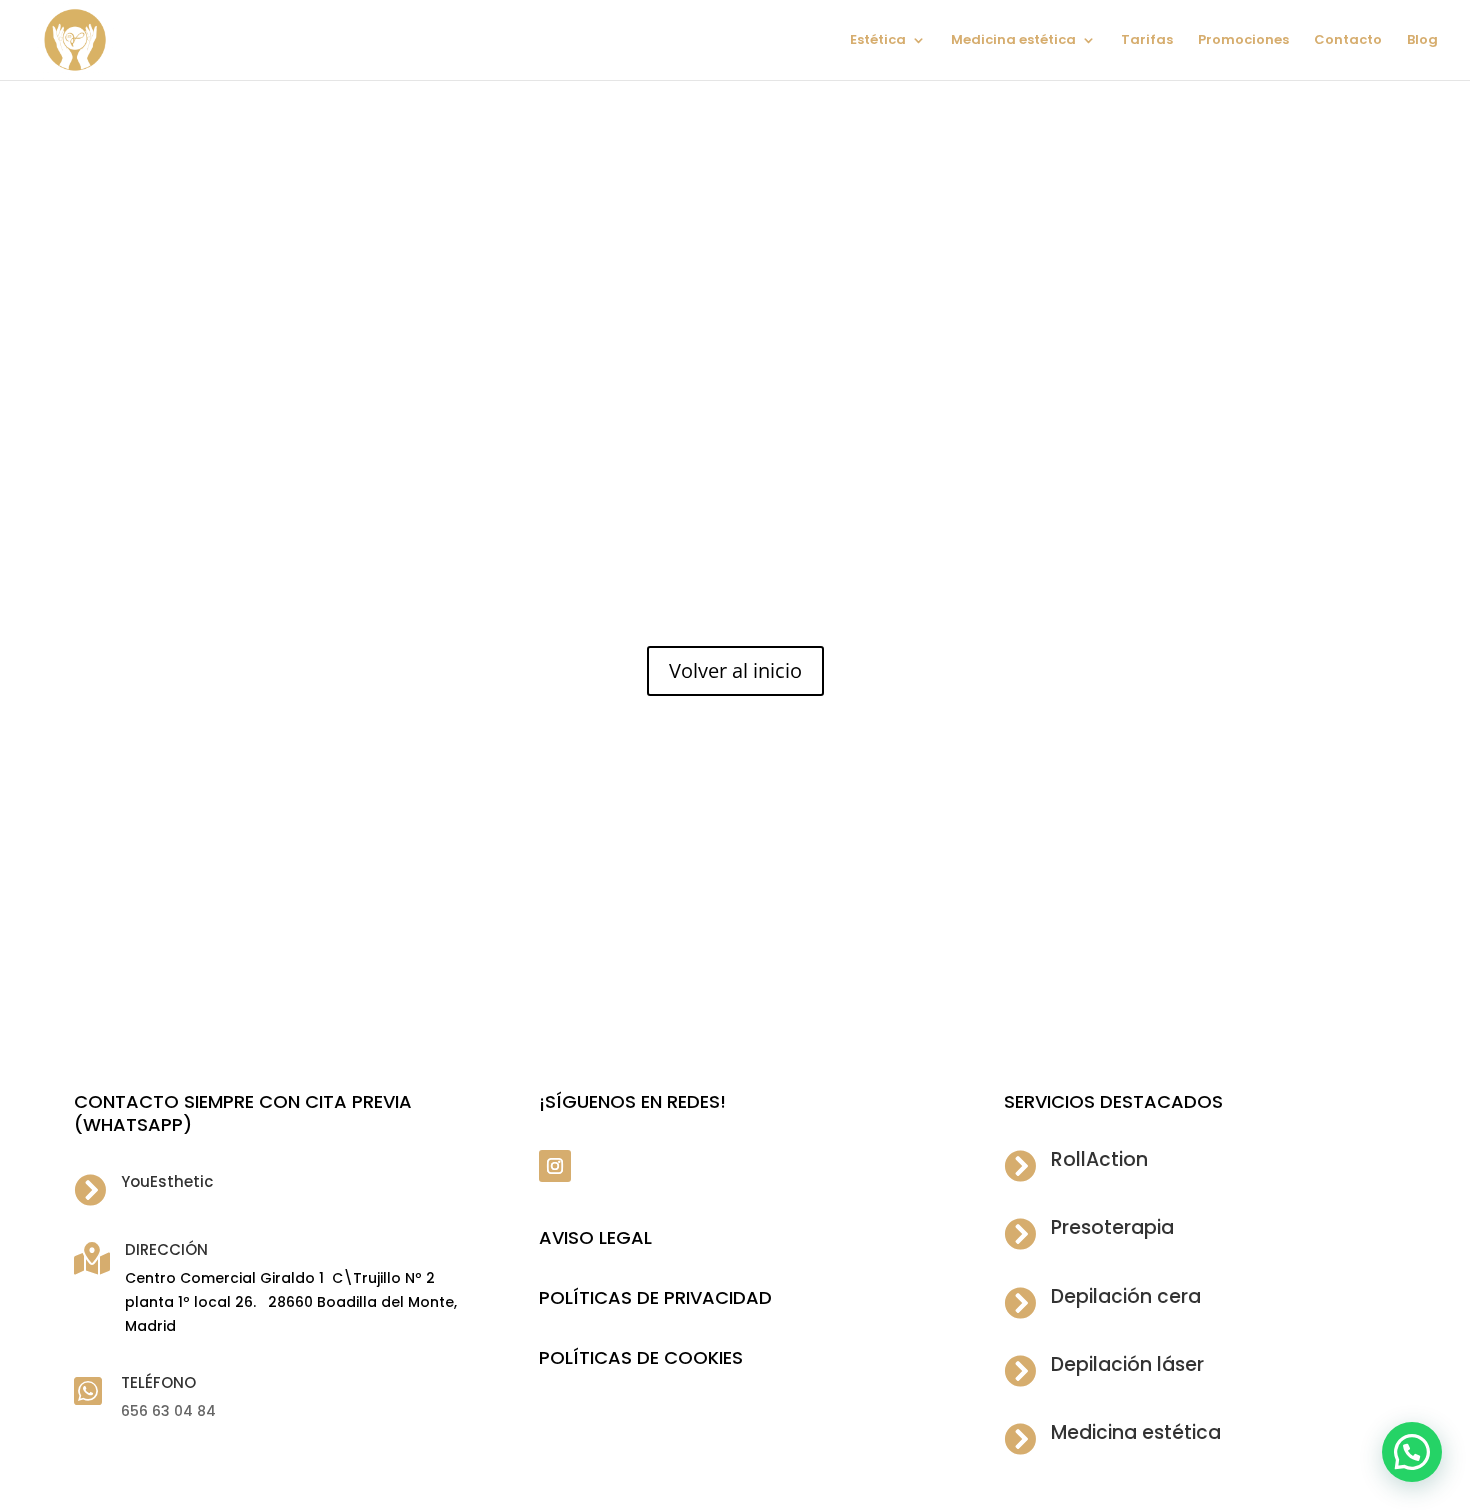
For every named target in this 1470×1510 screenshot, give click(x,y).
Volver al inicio (735, 670)
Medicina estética (1013, 41)
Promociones (1243, 41)
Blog (1422, 41)
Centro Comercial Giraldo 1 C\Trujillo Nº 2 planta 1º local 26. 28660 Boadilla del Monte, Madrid (291, 1302)
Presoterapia (1112, 1227)
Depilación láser (1127, 1364)
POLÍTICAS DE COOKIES (641, 1357)
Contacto (1348, 41)
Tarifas (1147, 41)
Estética (878, 41)
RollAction (1099, 1159)
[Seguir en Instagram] (555, 1166)
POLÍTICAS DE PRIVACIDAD (655, 1297)
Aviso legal (595, 1237)
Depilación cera (1126, 1296)
